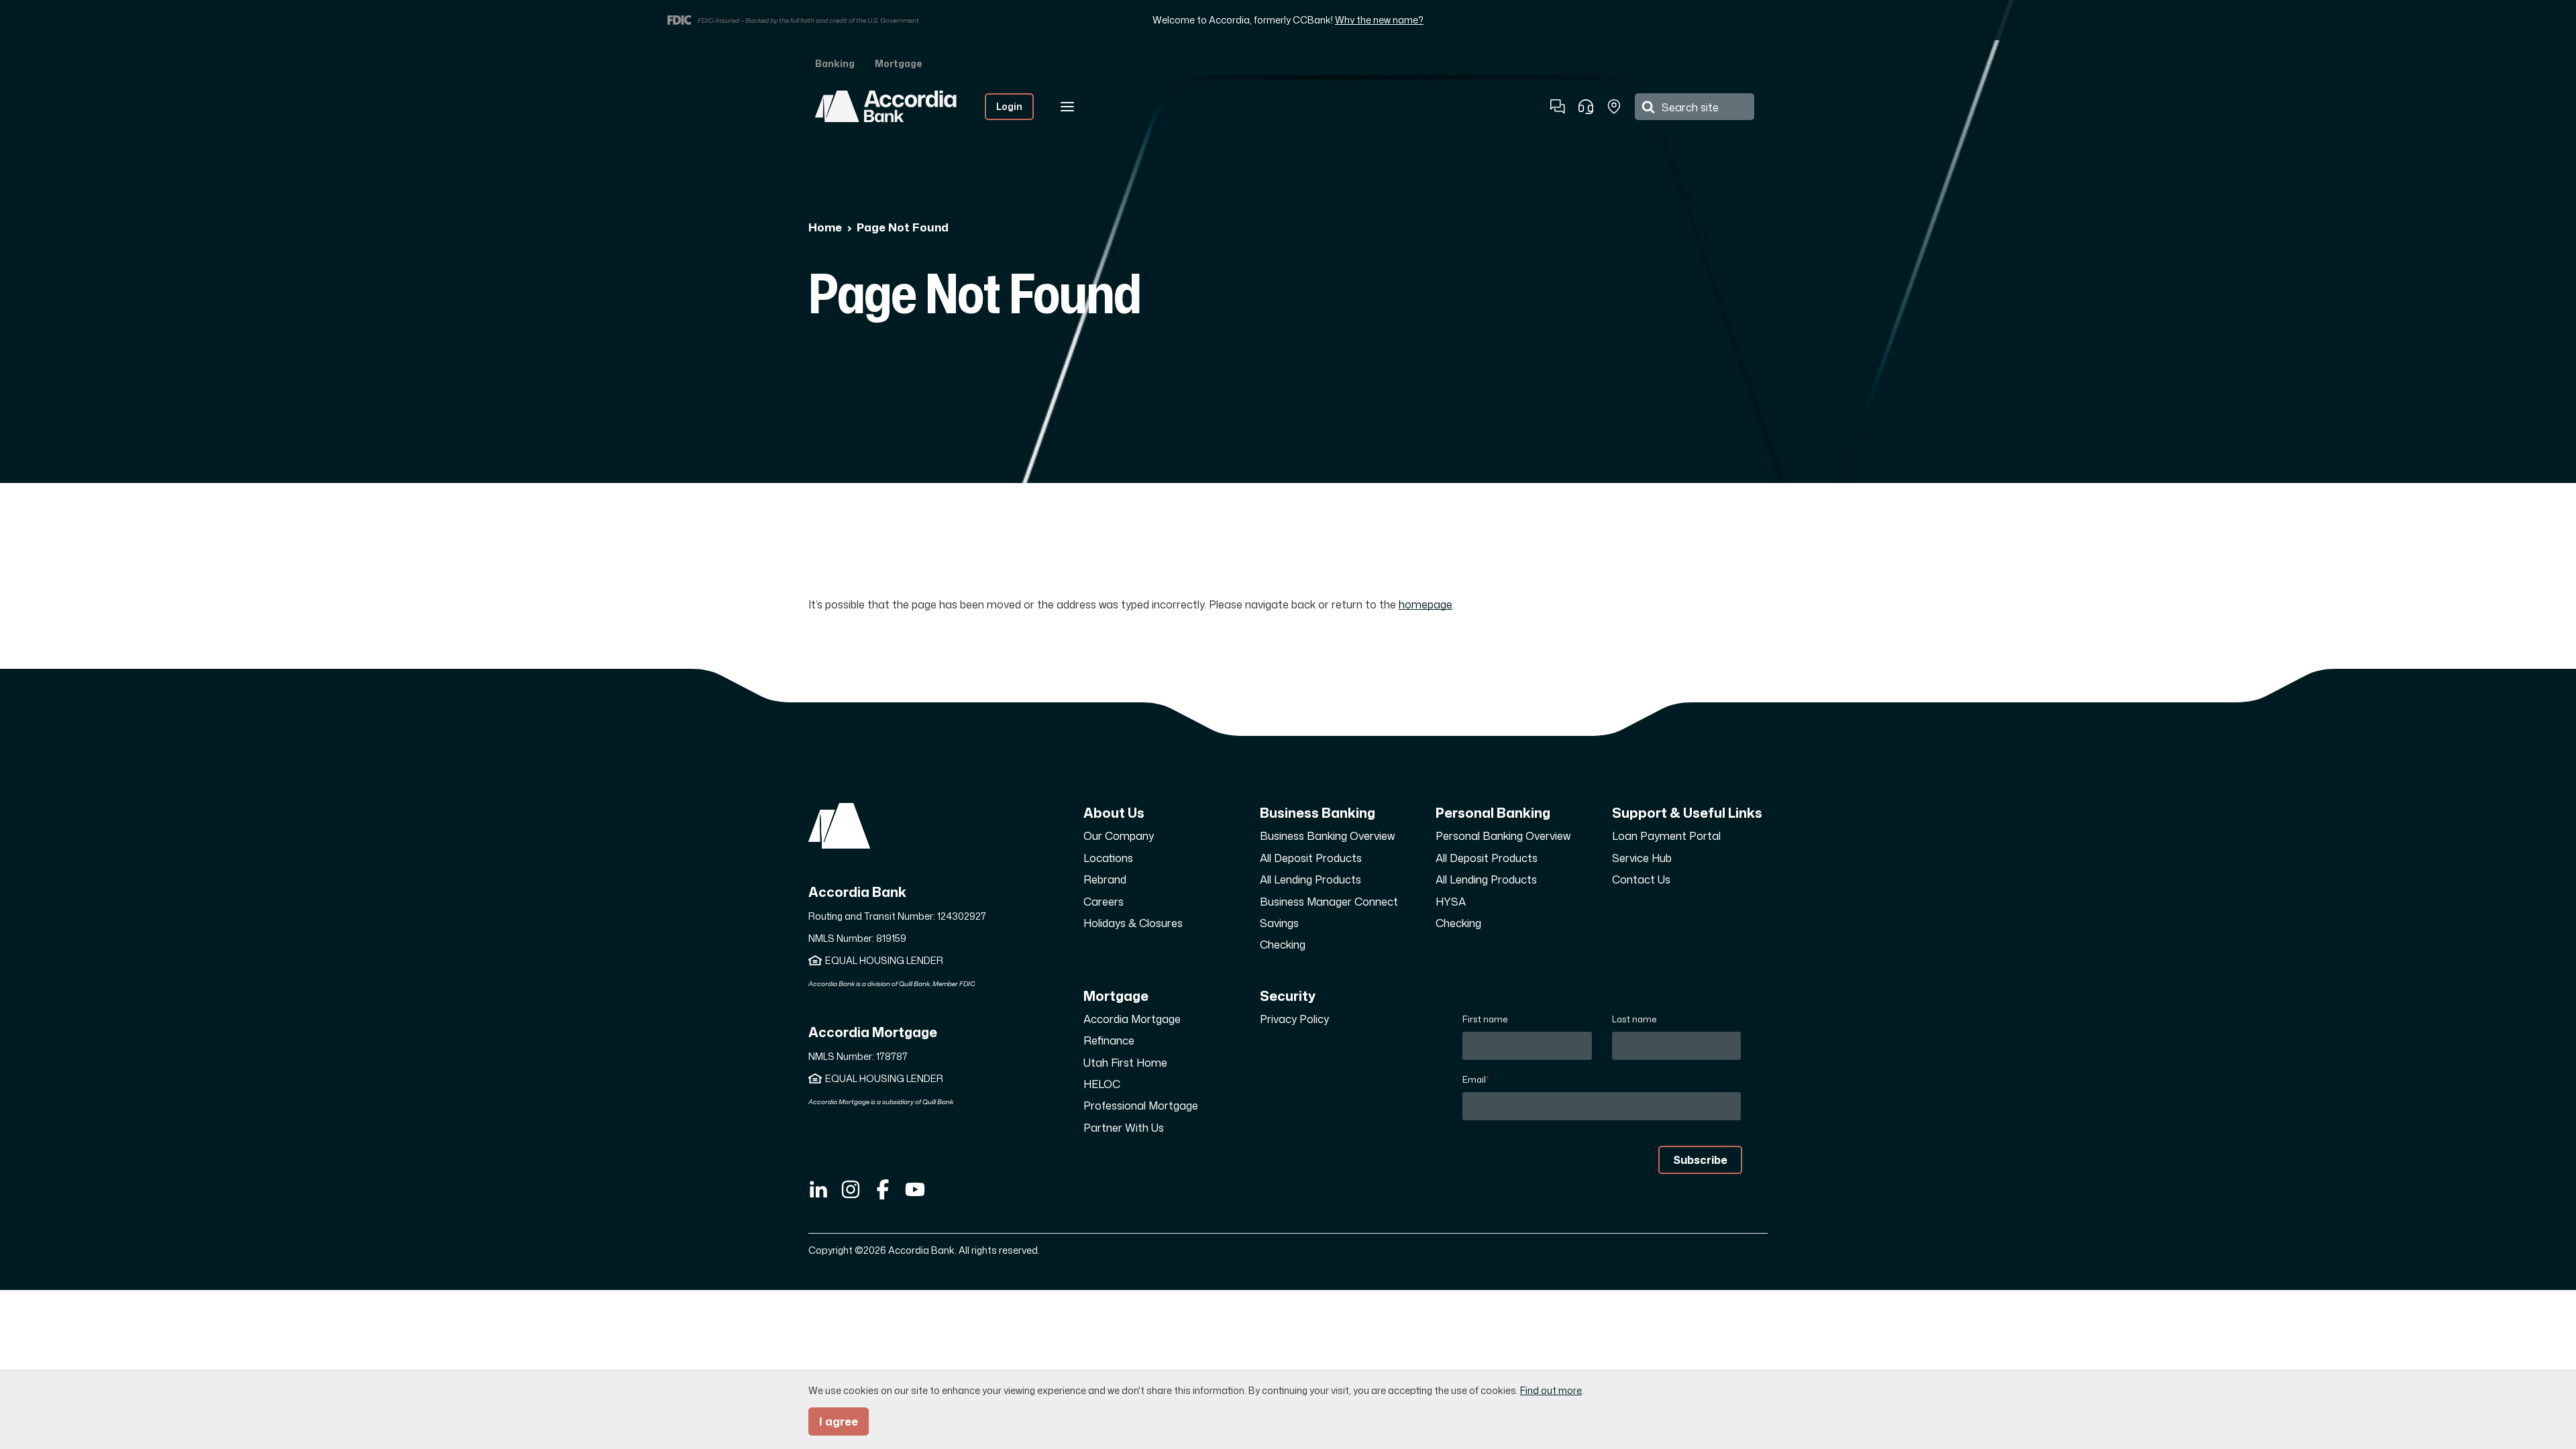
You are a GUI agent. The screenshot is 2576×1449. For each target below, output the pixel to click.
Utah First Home (1125, 1063)
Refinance (1109, 1040)
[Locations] (1614, 107)
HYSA (1451, 902)
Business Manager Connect (1329, 902)
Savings (1279, 923)
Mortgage (898, 63)
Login (1009, 106)
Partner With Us (1124, 1128)
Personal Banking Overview (1503, 836)
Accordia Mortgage (1132, 1019)
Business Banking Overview (1327, 836)
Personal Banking (1493, 812)
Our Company (1119, 836)
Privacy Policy (1294, 1019)
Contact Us (1641, 879)
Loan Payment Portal (1666, 836)
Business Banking (1318, 812)
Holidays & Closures (1133, 923)
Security (1288, 996)
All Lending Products (1310, 879)
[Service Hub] (1586, 107)
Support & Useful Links (1687, 812)
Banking (835, 63)
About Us (1114, 812)
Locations (1108, 858)
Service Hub (1642, 858)
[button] (1558, 107)
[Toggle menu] (1067, 107)
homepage (1426, 604)
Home (825, 227)
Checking (1283, 945)
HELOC (1102, 1084)
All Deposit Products (1311, 858)
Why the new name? (1379, 20)
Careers (1104, 902)
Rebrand (1105, 879)
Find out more (1551, 1390)
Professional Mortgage (1141, 1106)
